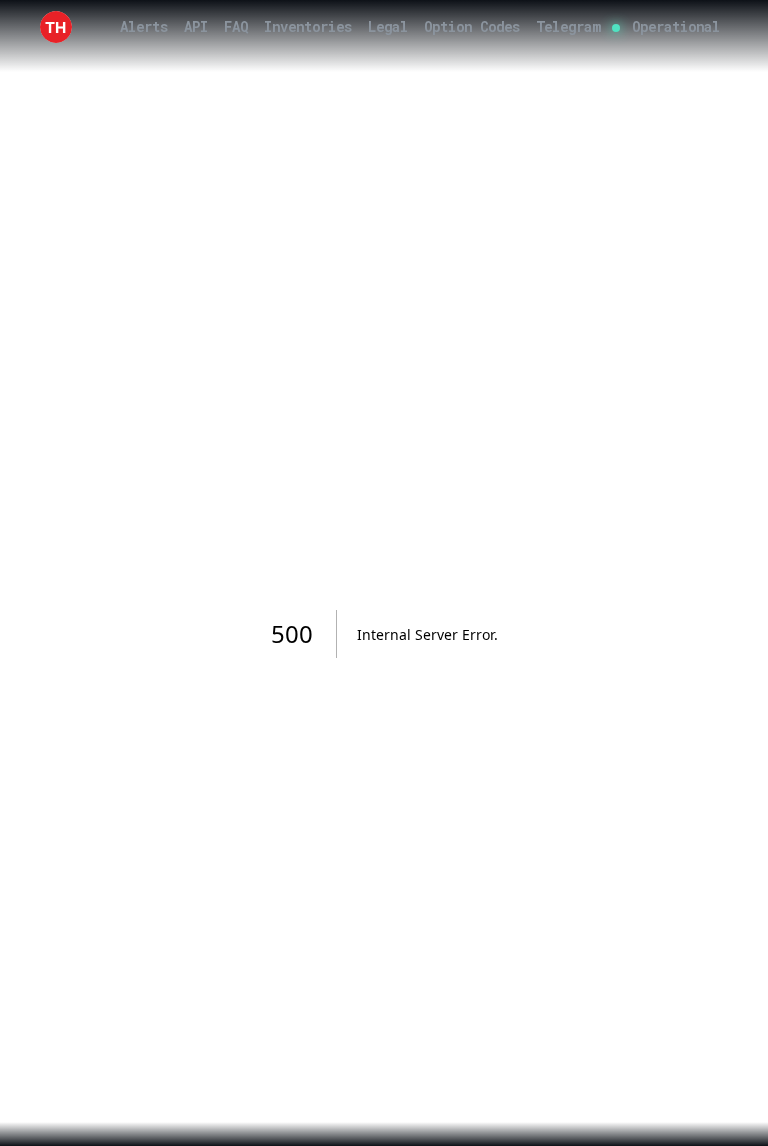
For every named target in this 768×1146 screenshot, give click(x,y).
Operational (676, 26)
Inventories (308, 26)
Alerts (144, 26)
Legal (388, 26)
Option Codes (472, 26)
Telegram (568, 26)
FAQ (236, 26)
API (196, 26)
